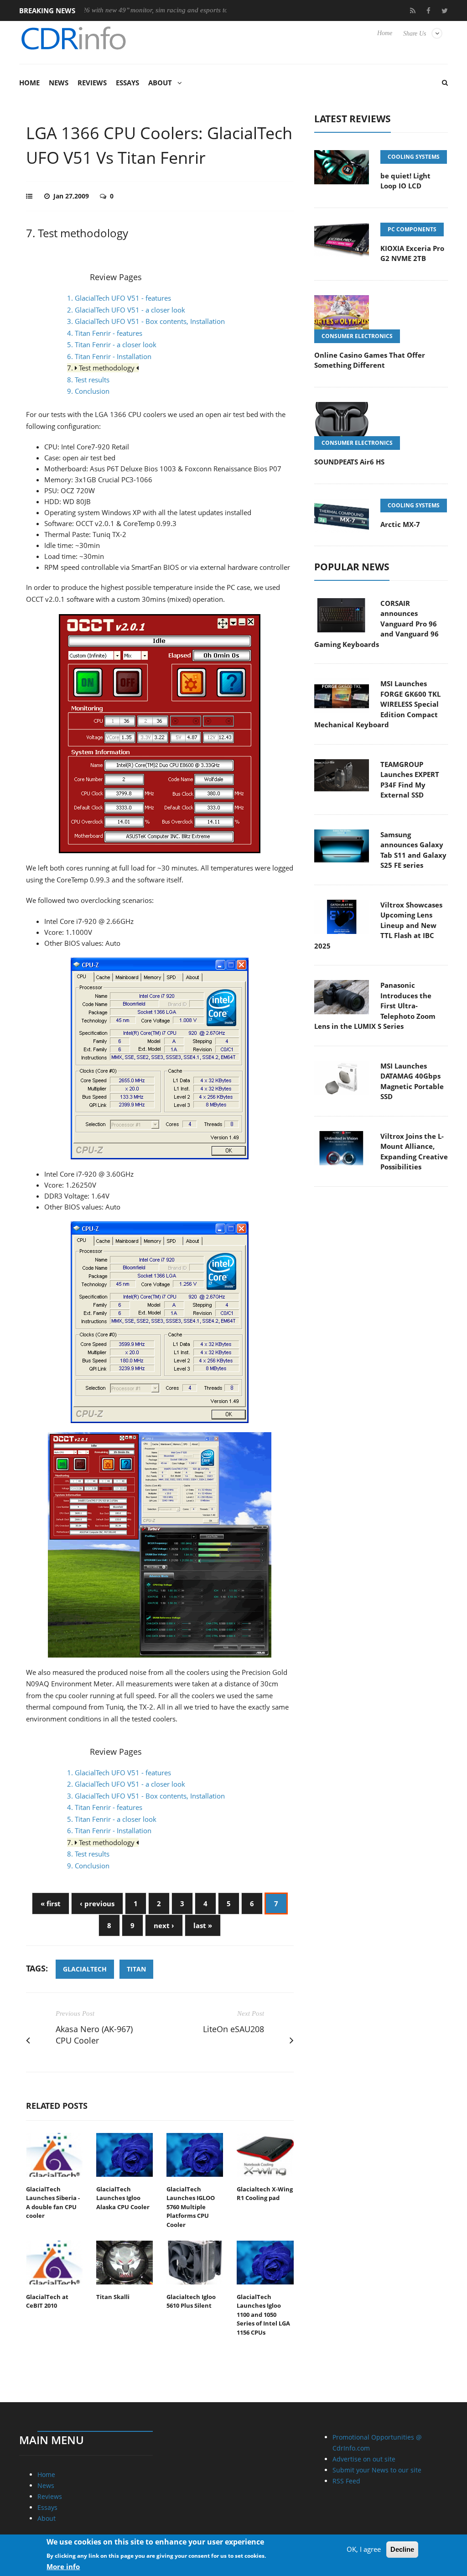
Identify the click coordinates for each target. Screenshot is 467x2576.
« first (51, 1903)
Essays (127, 83)
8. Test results (88, 380)
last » (203, 1925)
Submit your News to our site (377, 2470)
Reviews (92, 83)
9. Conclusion (88, 391)
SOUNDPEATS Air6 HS (349, 462)
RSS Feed (346, 2481)
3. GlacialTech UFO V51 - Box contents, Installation (146, 321)
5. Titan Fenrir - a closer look (112, 344)
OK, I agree (364, 2549)
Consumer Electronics (357, 336)
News (59, 83)
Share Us (415, 34)
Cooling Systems (414, 157)
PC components (412, 229)
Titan (136, 1969)
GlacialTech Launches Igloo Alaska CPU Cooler (123, 2198)
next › (164, 1925)
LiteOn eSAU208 (233, 2029)
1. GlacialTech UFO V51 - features (119, 298)
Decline (402, 2549)
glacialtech (85, 1969)
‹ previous (97, 1903)
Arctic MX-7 (400, 524)
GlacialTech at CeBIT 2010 (47, 2301)
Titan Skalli (113, 2297)
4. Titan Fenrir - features (105, 333)
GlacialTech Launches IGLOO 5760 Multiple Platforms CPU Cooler (191, 2207)
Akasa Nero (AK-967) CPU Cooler (94, 2035)
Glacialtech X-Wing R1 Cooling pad (265, 2194)
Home (385, 33)
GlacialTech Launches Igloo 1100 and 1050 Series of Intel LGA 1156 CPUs (263, 2315)
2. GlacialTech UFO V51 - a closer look (126, 310)
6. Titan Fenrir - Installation (109, 356)
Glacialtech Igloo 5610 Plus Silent (191, 2301)
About (160, 83)
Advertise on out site (364, 2459)
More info (63, 2566)
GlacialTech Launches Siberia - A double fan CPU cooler (53, 2203)
